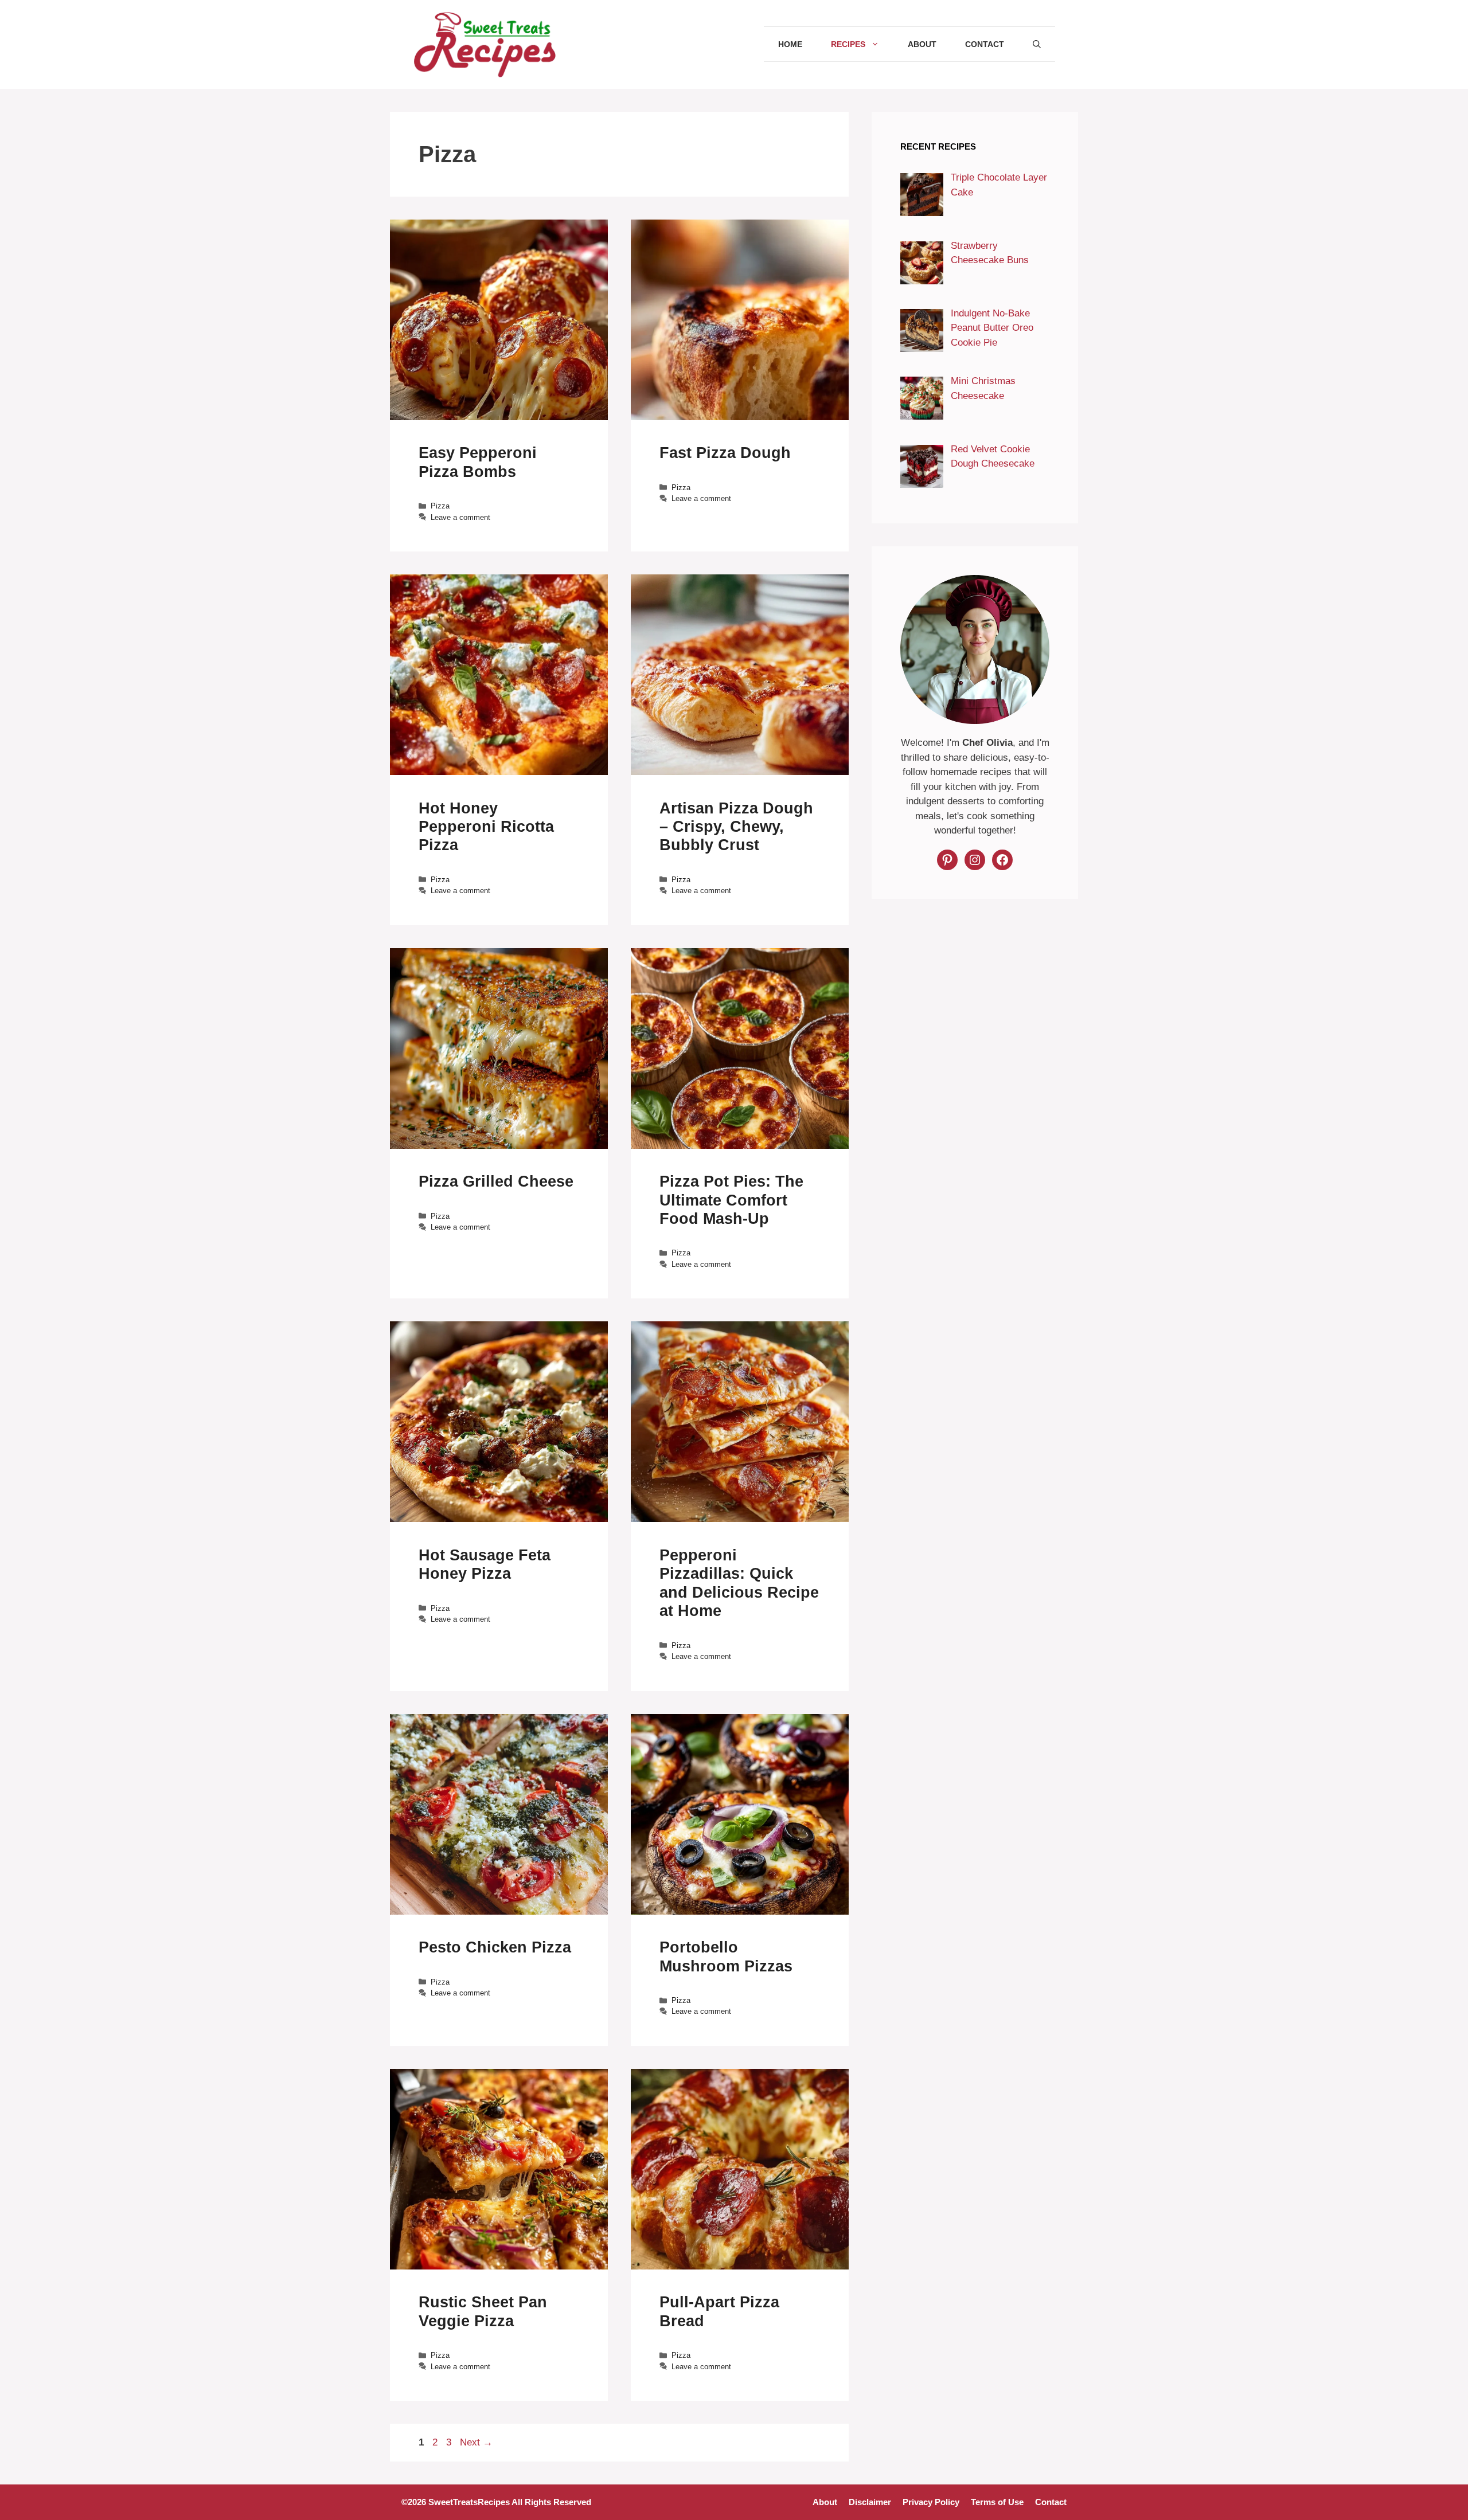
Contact (985, 44)
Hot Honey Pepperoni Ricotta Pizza (486, 827)
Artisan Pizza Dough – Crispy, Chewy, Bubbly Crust (736, 827)
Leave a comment (460, 517)
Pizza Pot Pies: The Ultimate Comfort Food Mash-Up (731, 1200)
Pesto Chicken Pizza (495, 1947)
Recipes (848, 44)
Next (476, 2442)
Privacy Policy (931, 2502)
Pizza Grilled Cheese (496, 1181)
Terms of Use (997, 2502)
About (922, 44)
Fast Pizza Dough (725, 453)
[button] (1037, 44)
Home (790, 44)
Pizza (440, 506)
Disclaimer (870, 2502)
